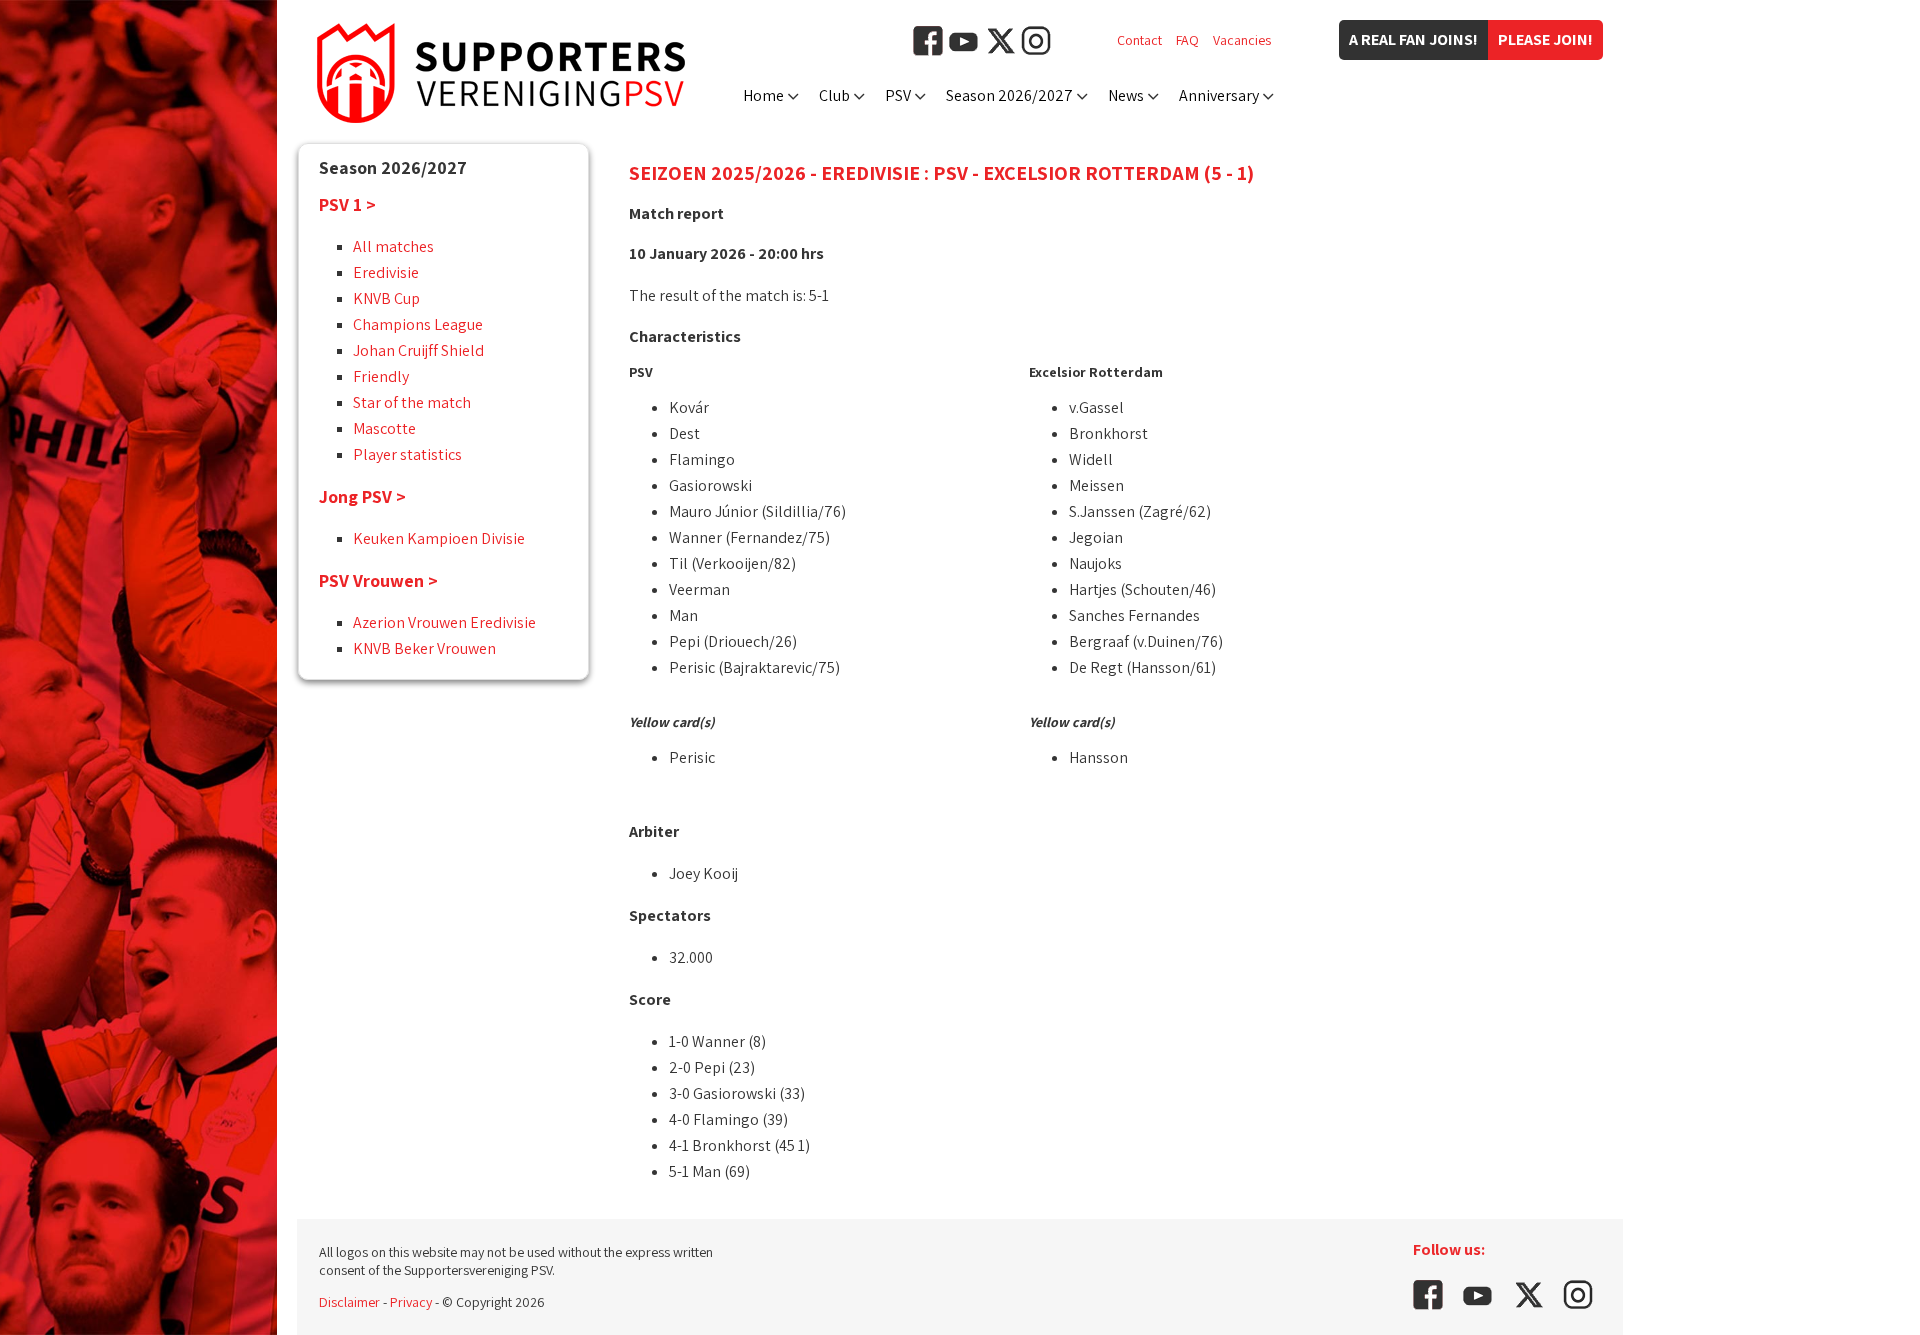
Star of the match (412, 402)
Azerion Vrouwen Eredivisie (444, 622)
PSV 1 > (347, 204)
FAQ (1187, 40)
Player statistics (407, 454)
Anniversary (1219, 95)
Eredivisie (386, 272)
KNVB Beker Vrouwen (424, 648)
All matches (393, 246)
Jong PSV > (362, 496)
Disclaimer (349, 1302)
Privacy (411, 1302)
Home (763, 95)
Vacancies (1242, 40)
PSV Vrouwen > (378, 580)
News (1126, 95)
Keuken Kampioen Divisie (439, 538)
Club (834, 95)
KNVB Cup (386, 298)
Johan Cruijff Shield (418, 350)
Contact (1139, 40)
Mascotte (384, 428)
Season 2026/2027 (1009, 95)
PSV (898, 95)
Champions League (418, 324)
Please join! (1545, 39)
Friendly (381, 376)
